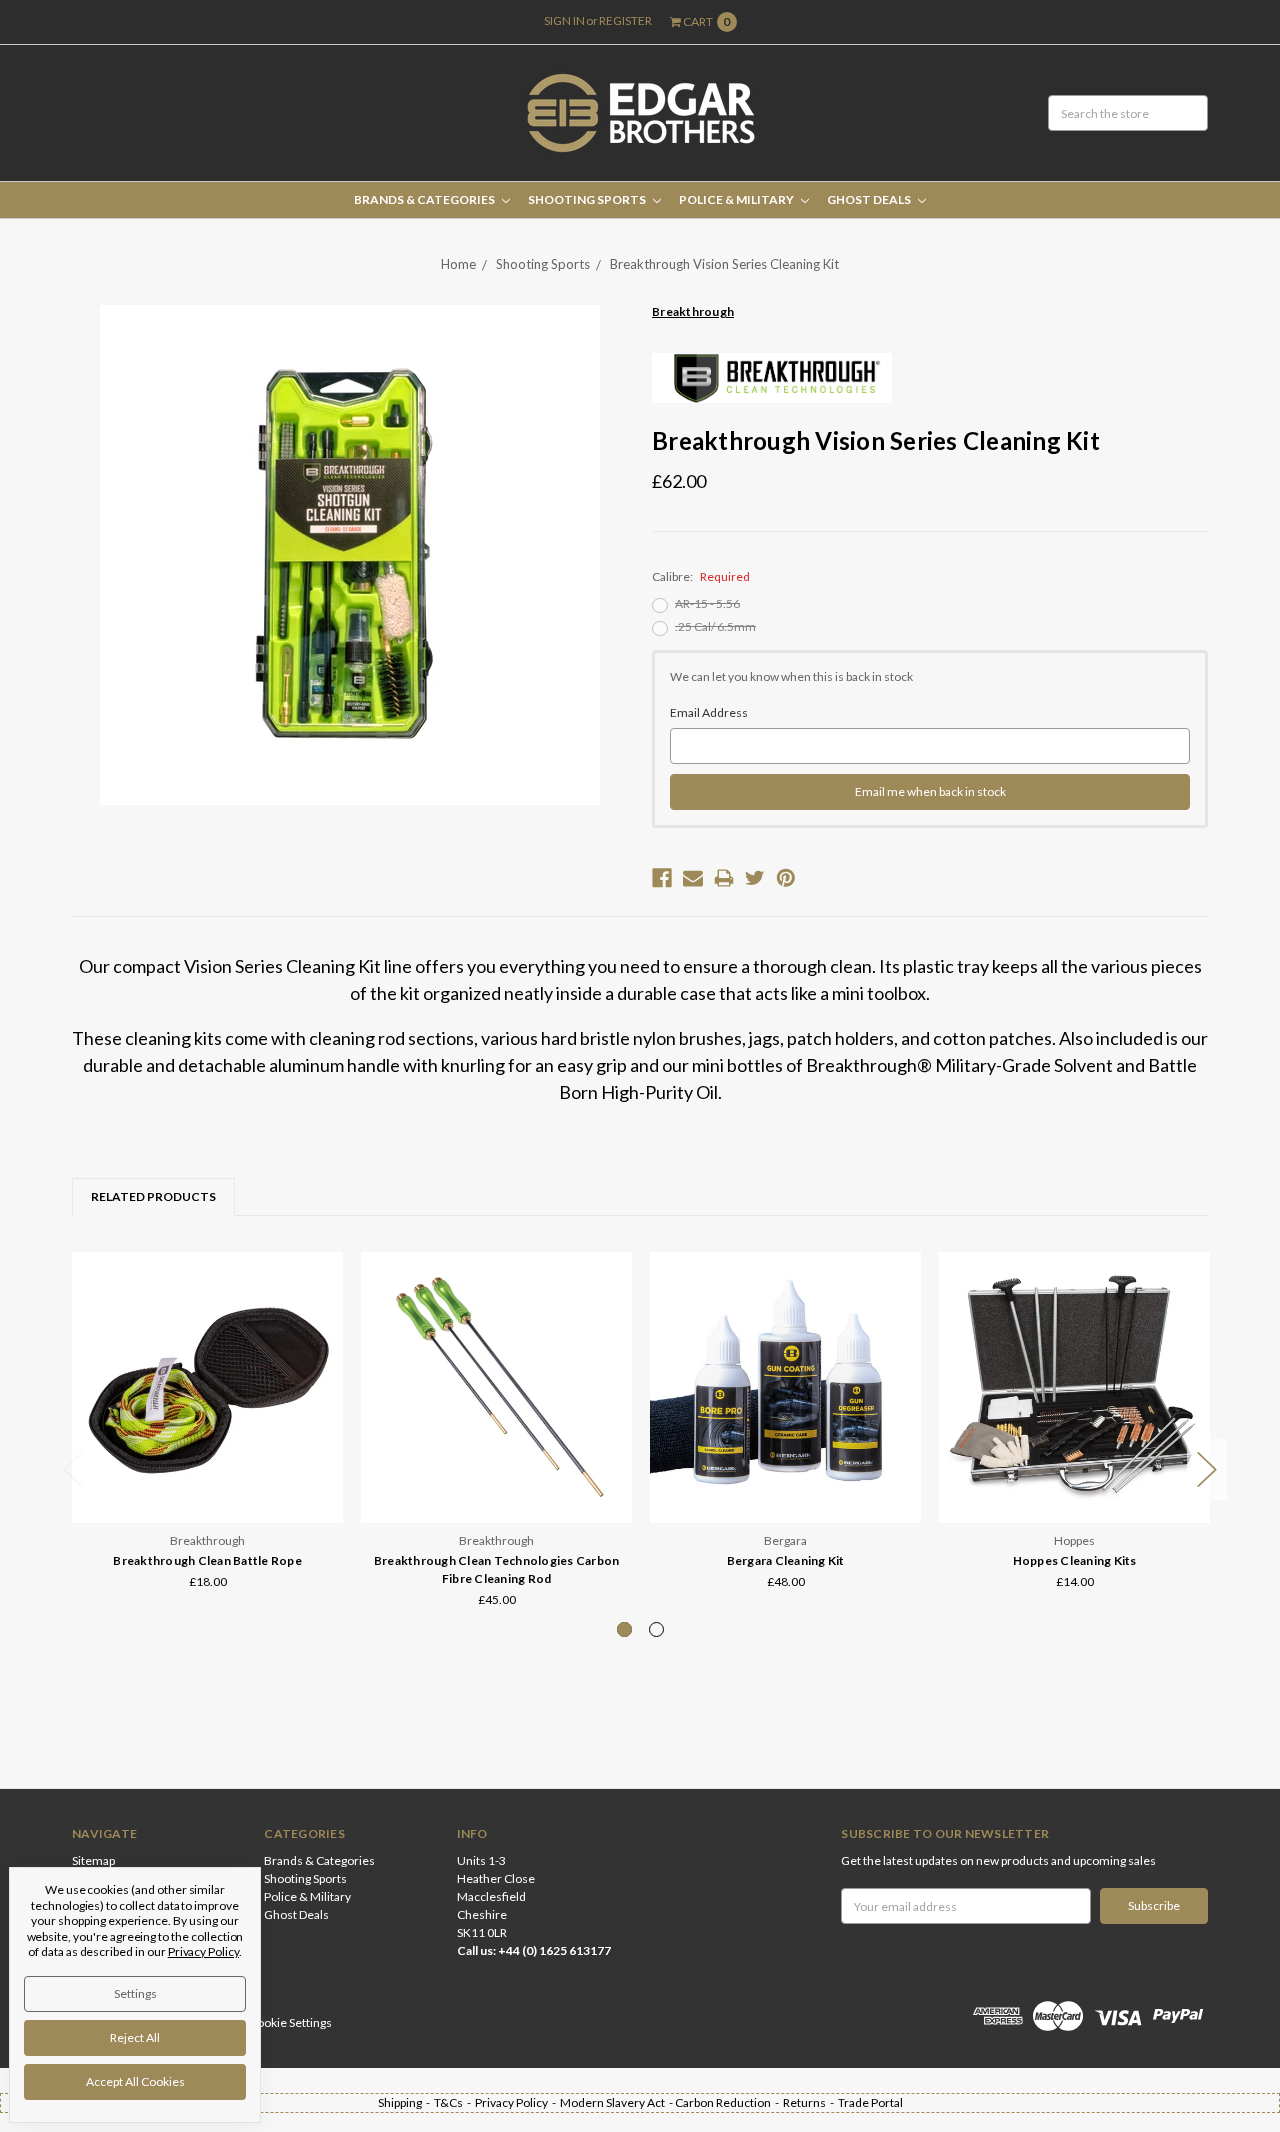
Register (625, 20)
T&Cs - (454, 2102)
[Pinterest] (786, 878)
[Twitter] (755, 878)
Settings (135, 1993)
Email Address (709, 712)
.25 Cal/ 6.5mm (715, 626)
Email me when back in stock (930, 791)
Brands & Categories (425, 199)
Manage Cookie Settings (268, 2022)
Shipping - (406, 2102)
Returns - (810, 2102)
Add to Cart (786, 1482)
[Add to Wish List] (321, 1301)
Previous (73, 1469)
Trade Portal (870, 2102)
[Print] (724, 878)
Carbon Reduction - (729, 2102)
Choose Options (208, 1482)
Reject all (135, 2037)
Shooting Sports (588, 199)
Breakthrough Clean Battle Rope (207, 1560)
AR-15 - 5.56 (707, 603)
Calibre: (701, 576)
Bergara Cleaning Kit (786, 1560)
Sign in (564, 20)
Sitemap (93, 1860)
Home (458, 264)
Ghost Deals (870, 199)
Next (1207, 1469)
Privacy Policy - (517, 2102)
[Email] (693, 878)
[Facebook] (662, 878)
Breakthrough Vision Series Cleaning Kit (724, 264)
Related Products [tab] (153, 1196)
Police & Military (737, 199)
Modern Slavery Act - (617, 2102)
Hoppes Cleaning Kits (1075, 1560)
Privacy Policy (203, 1951)
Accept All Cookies (135, 2081)
